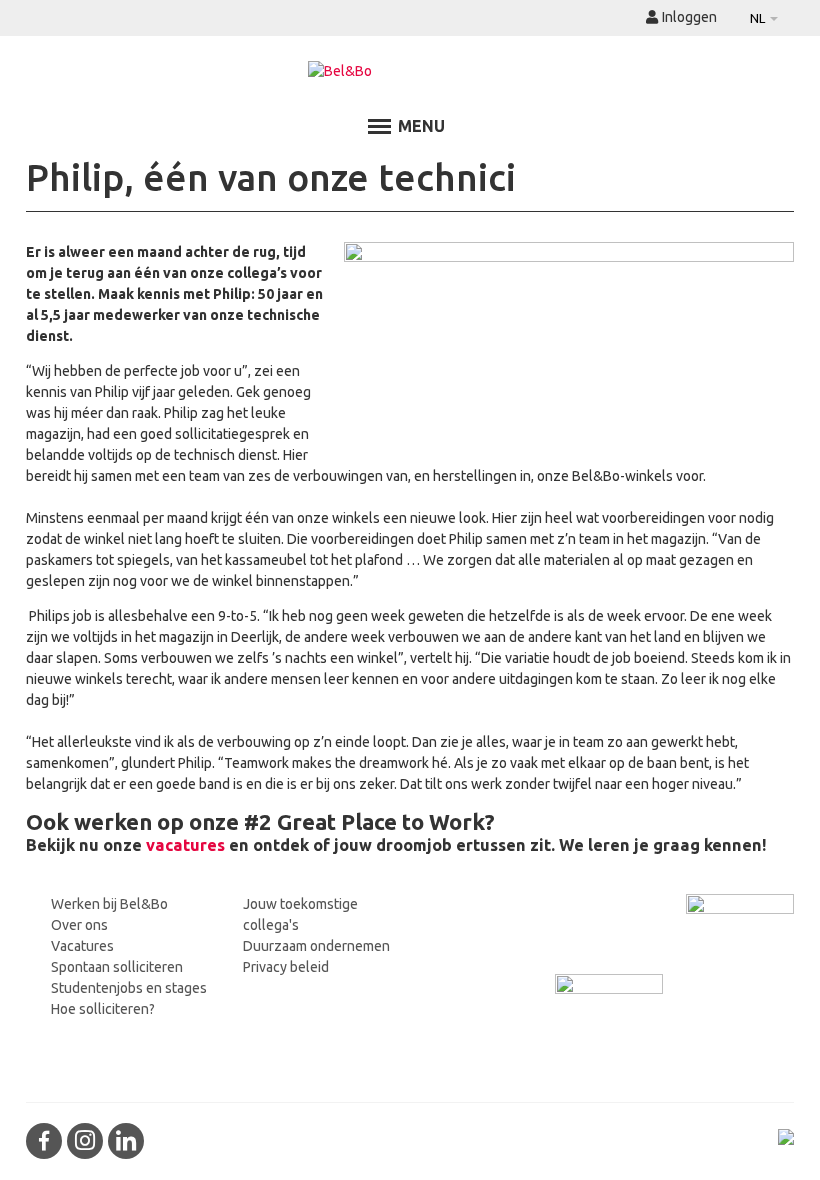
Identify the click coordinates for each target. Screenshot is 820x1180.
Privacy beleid (286, 967)
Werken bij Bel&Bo (109, 904)
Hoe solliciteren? (103, 1009)
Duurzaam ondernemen (316, 946)
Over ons (79, 925)
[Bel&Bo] (410, 71)
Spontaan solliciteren (117, 967)
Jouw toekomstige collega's (300, 914)
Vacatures (82, 946)
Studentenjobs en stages (129, 988)
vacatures (185, 845)
